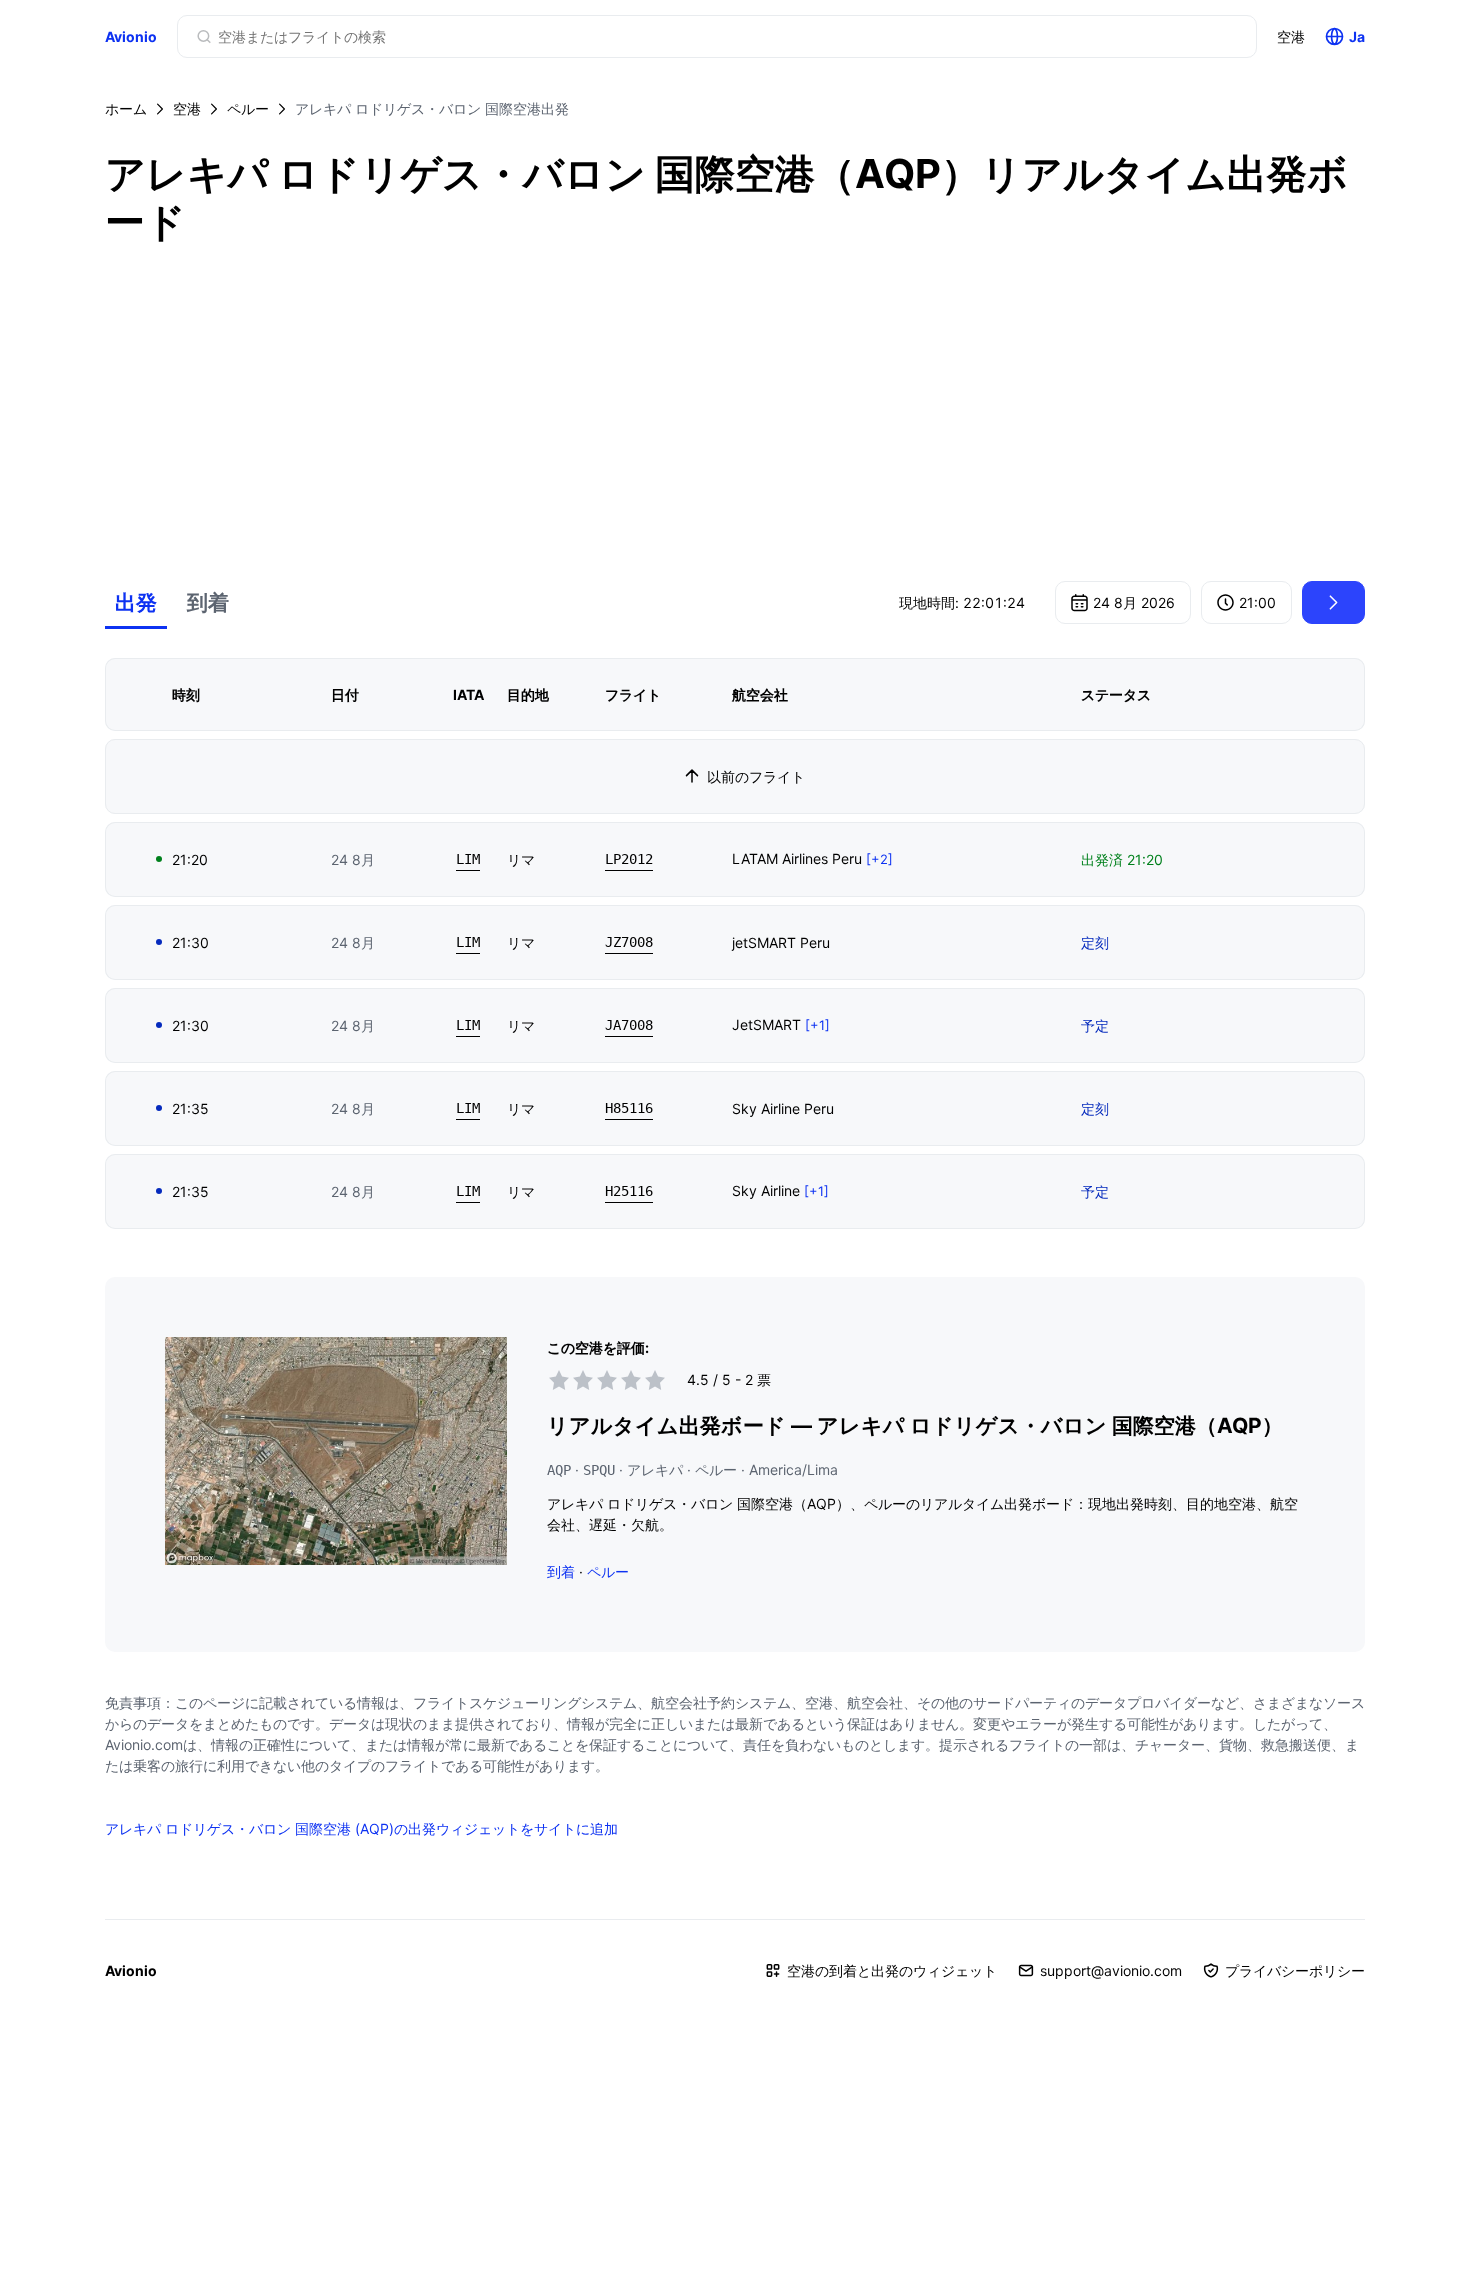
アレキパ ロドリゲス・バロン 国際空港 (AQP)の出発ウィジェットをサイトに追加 (361, 1828)
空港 (1291, 36)
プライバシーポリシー (1295, 1970)
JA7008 (629, 1025)
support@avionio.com (1111, 1970)
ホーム (126, 108)
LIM (468, 859)
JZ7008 (629, 942)
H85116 (629, 1108)
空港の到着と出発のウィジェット (892, 1970)
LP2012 (629, 859)
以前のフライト (756, 776)
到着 (208, 602)
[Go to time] (1333, 602)
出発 (136, 602)
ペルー (248, 108)
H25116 (629, 1191)
